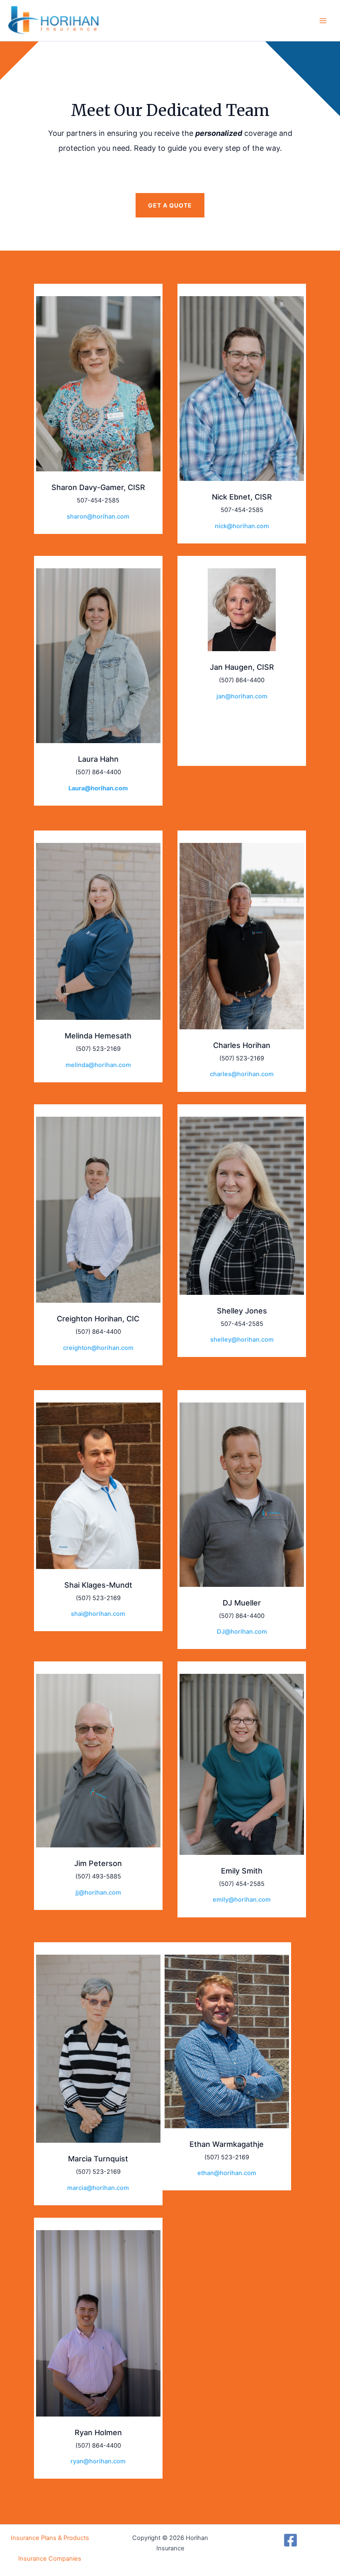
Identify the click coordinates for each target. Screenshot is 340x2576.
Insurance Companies (50, 2559)
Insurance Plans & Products (50, 2538)
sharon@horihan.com (98, 517)
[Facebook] (290, 2540)
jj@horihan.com (98, 1893)
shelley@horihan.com (242, 1340)
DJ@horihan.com (242, 1632)
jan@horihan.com (242, 696)
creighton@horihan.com (98, 1348)
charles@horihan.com (242, 1074)
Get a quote (170, 205)
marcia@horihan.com (98, 2188)
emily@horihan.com (242, 1900)
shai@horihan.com (98, 1614)
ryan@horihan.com (98, 2461)
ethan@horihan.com (227, 2173)
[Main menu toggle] (323, 21)
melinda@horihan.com (98, 1065)
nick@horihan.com (242, 526)
